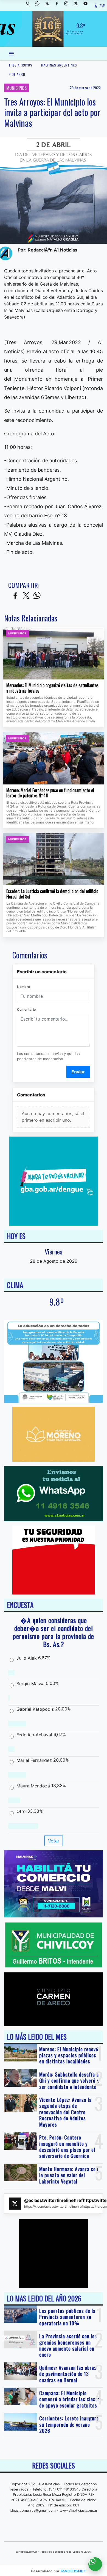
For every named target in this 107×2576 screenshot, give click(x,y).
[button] (30, 5)
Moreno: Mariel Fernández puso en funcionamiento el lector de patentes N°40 (50, 793)
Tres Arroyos (20, 65)
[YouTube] (88, 5)
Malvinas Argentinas (59, 65)
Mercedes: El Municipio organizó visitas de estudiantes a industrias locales (52, 688)
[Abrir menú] (11, 54)
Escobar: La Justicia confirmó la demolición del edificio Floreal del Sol (52, 894)
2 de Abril (17, 74)
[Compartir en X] (26, 596)
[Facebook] (59, 5)
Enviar (78, 1072)
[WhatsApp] (40, 5)
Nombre (23, 987)
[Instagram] (68, 5)
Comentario (26, 1009)
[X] (49, 5)
